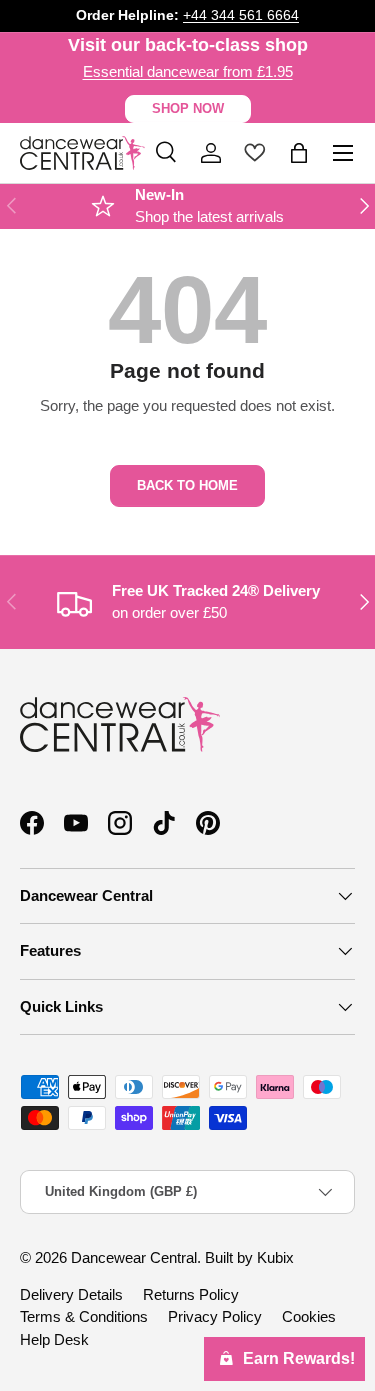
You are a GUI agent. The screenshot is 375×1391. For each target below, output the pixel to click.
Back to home (187, 485)
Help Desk (54, 1339)
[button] (299, 153)
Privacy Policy (215, 1316)
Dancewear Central (134, 1257)
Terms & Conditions (84, 1316)
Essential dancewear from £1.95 (188, 71)
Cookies (309, 1316)
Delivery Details (71, 1294)
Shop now (188, 108)
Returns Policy (191, 1294)
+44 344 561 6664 (241, 15)
